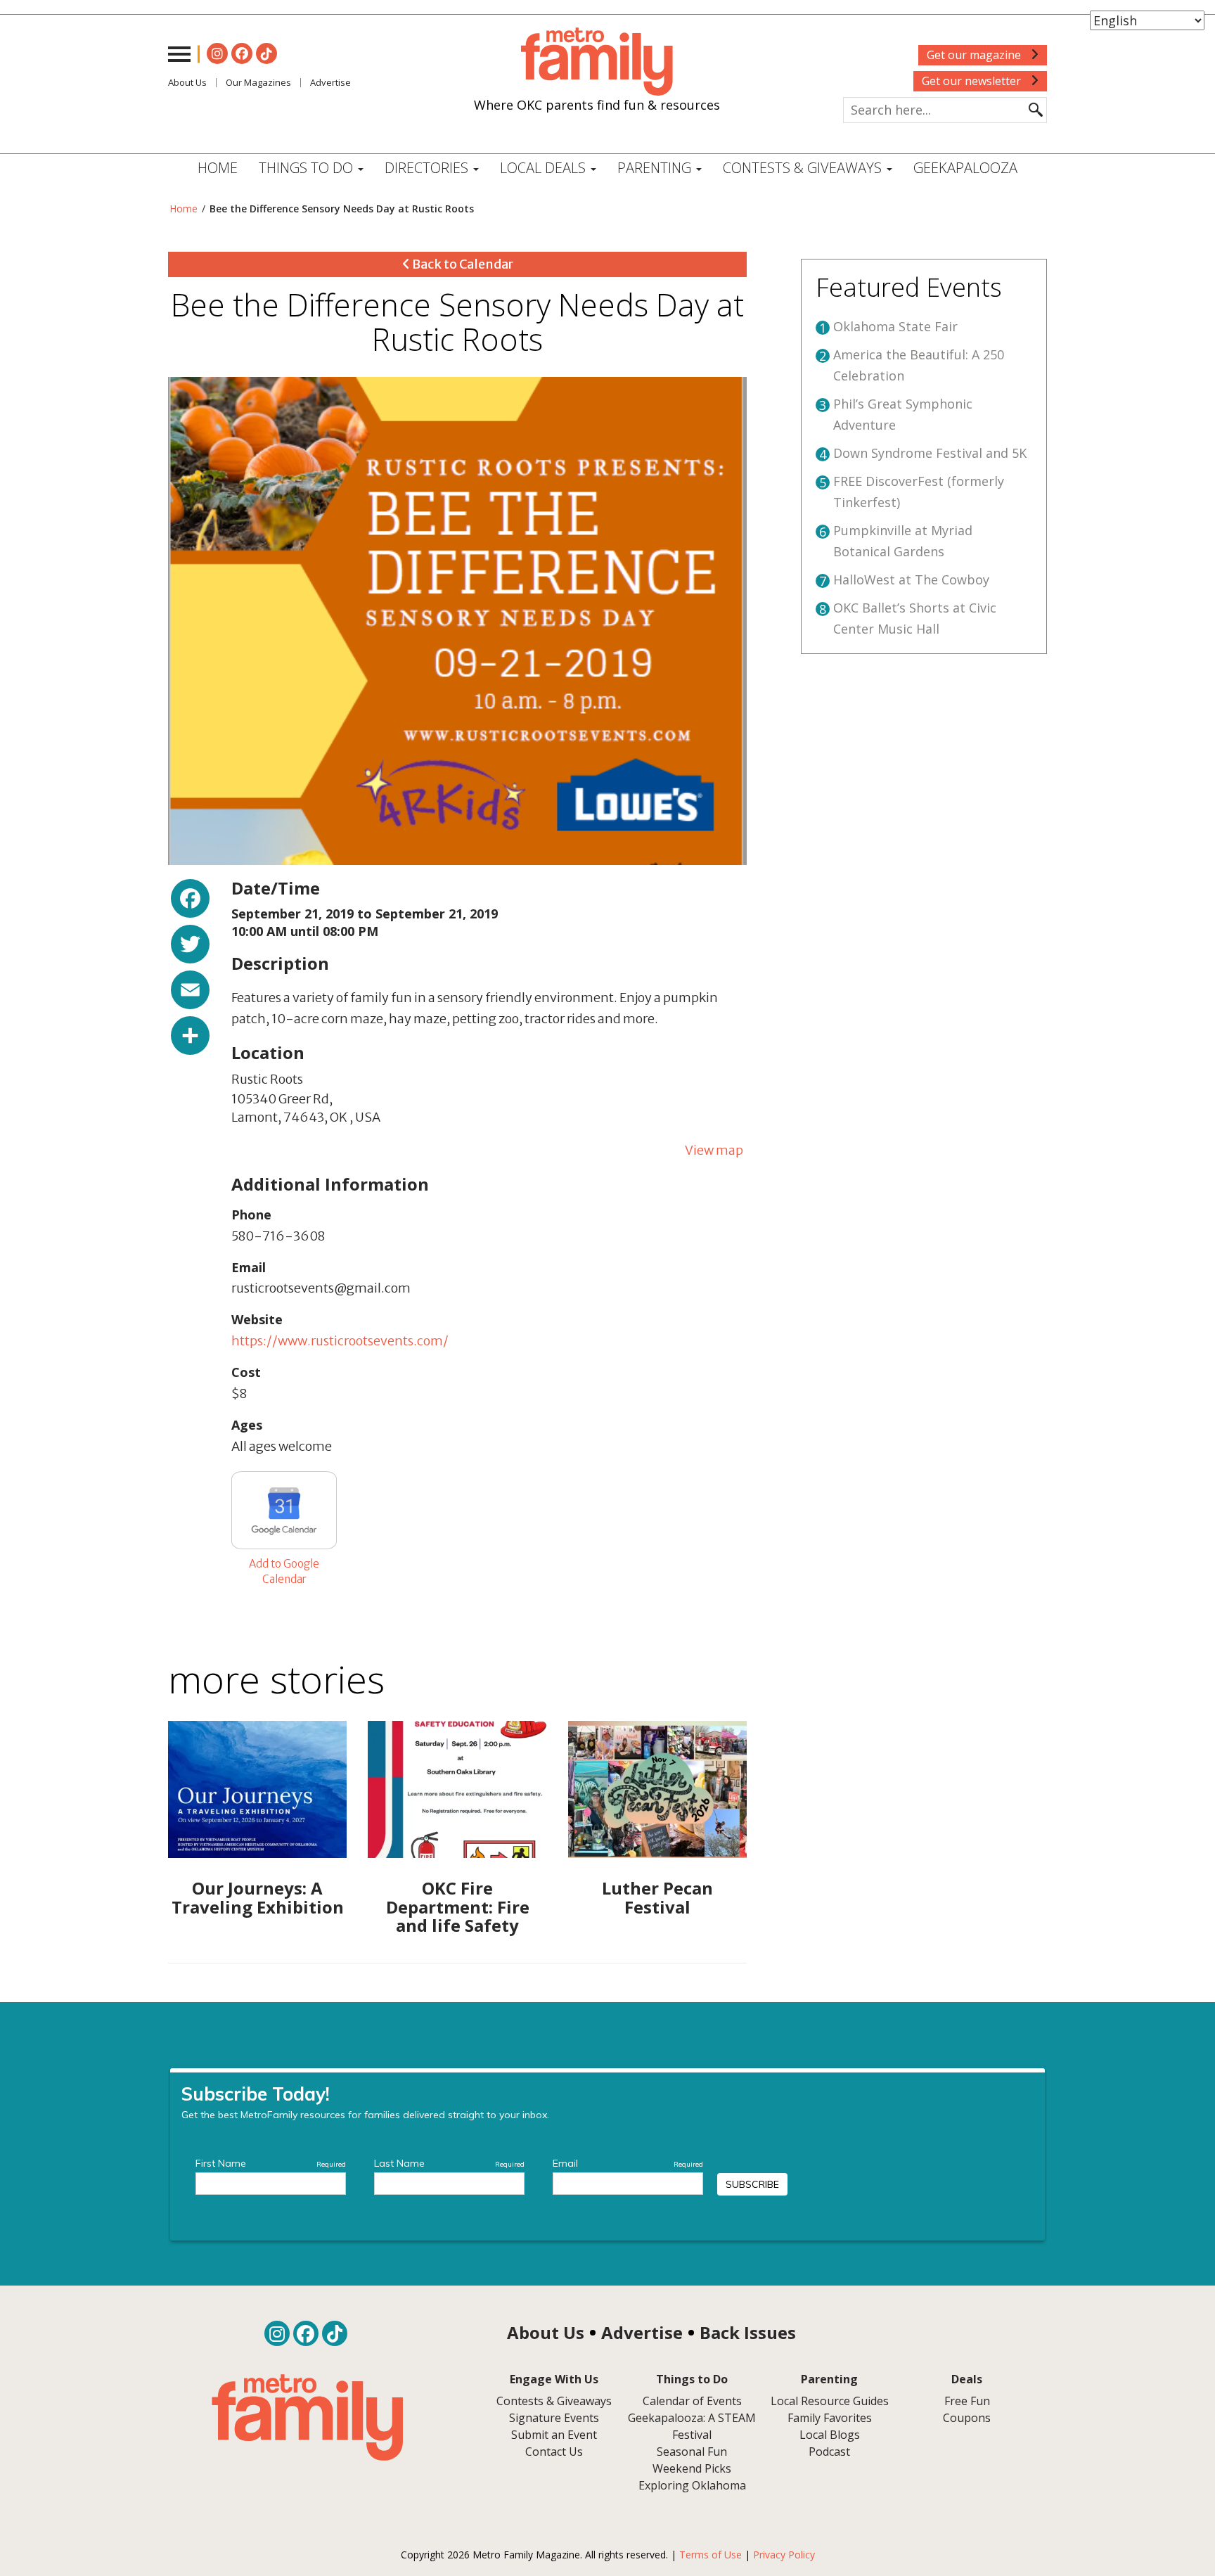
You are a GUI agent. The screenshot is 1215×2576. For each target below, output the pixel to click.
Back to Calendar (462, 264)
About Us (187, 82)
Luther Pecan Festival (657, 1897)
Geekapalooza (965, 168)
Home (218, 168)
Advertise (330, 82)
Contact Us (554, 2452)
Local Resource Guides (830, 2401)
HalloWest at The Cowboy (911, 579)
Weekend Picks (692, 2468)
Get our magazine (975, 55)
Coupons (967, 2418)
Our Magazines (258, 82)
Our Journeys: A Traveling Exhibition (258, 1897)
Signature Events (554, 2418)
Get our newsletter (973, 81)
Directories (428, 168)
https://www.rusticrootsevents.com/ (340, 1341)
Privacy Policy (784, 2555)
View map (714, 1150)
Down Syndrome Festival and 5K (930, 453)
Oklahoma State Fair (895, 326)
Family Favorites (830, 2418)
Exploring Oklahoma (692, 2485)
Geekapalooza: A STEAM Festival (692, 2426)
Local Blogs (830, 2435)
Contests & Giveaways (804, 168)
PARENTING (656, 168)
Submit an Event (554, 2435)
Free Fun (967, 2401)
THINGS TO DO (308, 168)
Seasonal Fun (692, 2452)
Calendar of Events (692, 2401)
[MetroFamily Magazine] (597, 62)
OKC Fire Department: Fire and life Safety (458, 1907)
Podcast (829, 2452)
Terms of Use (711, 2555)
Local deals (545, 168)
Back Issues (748, 2332)
